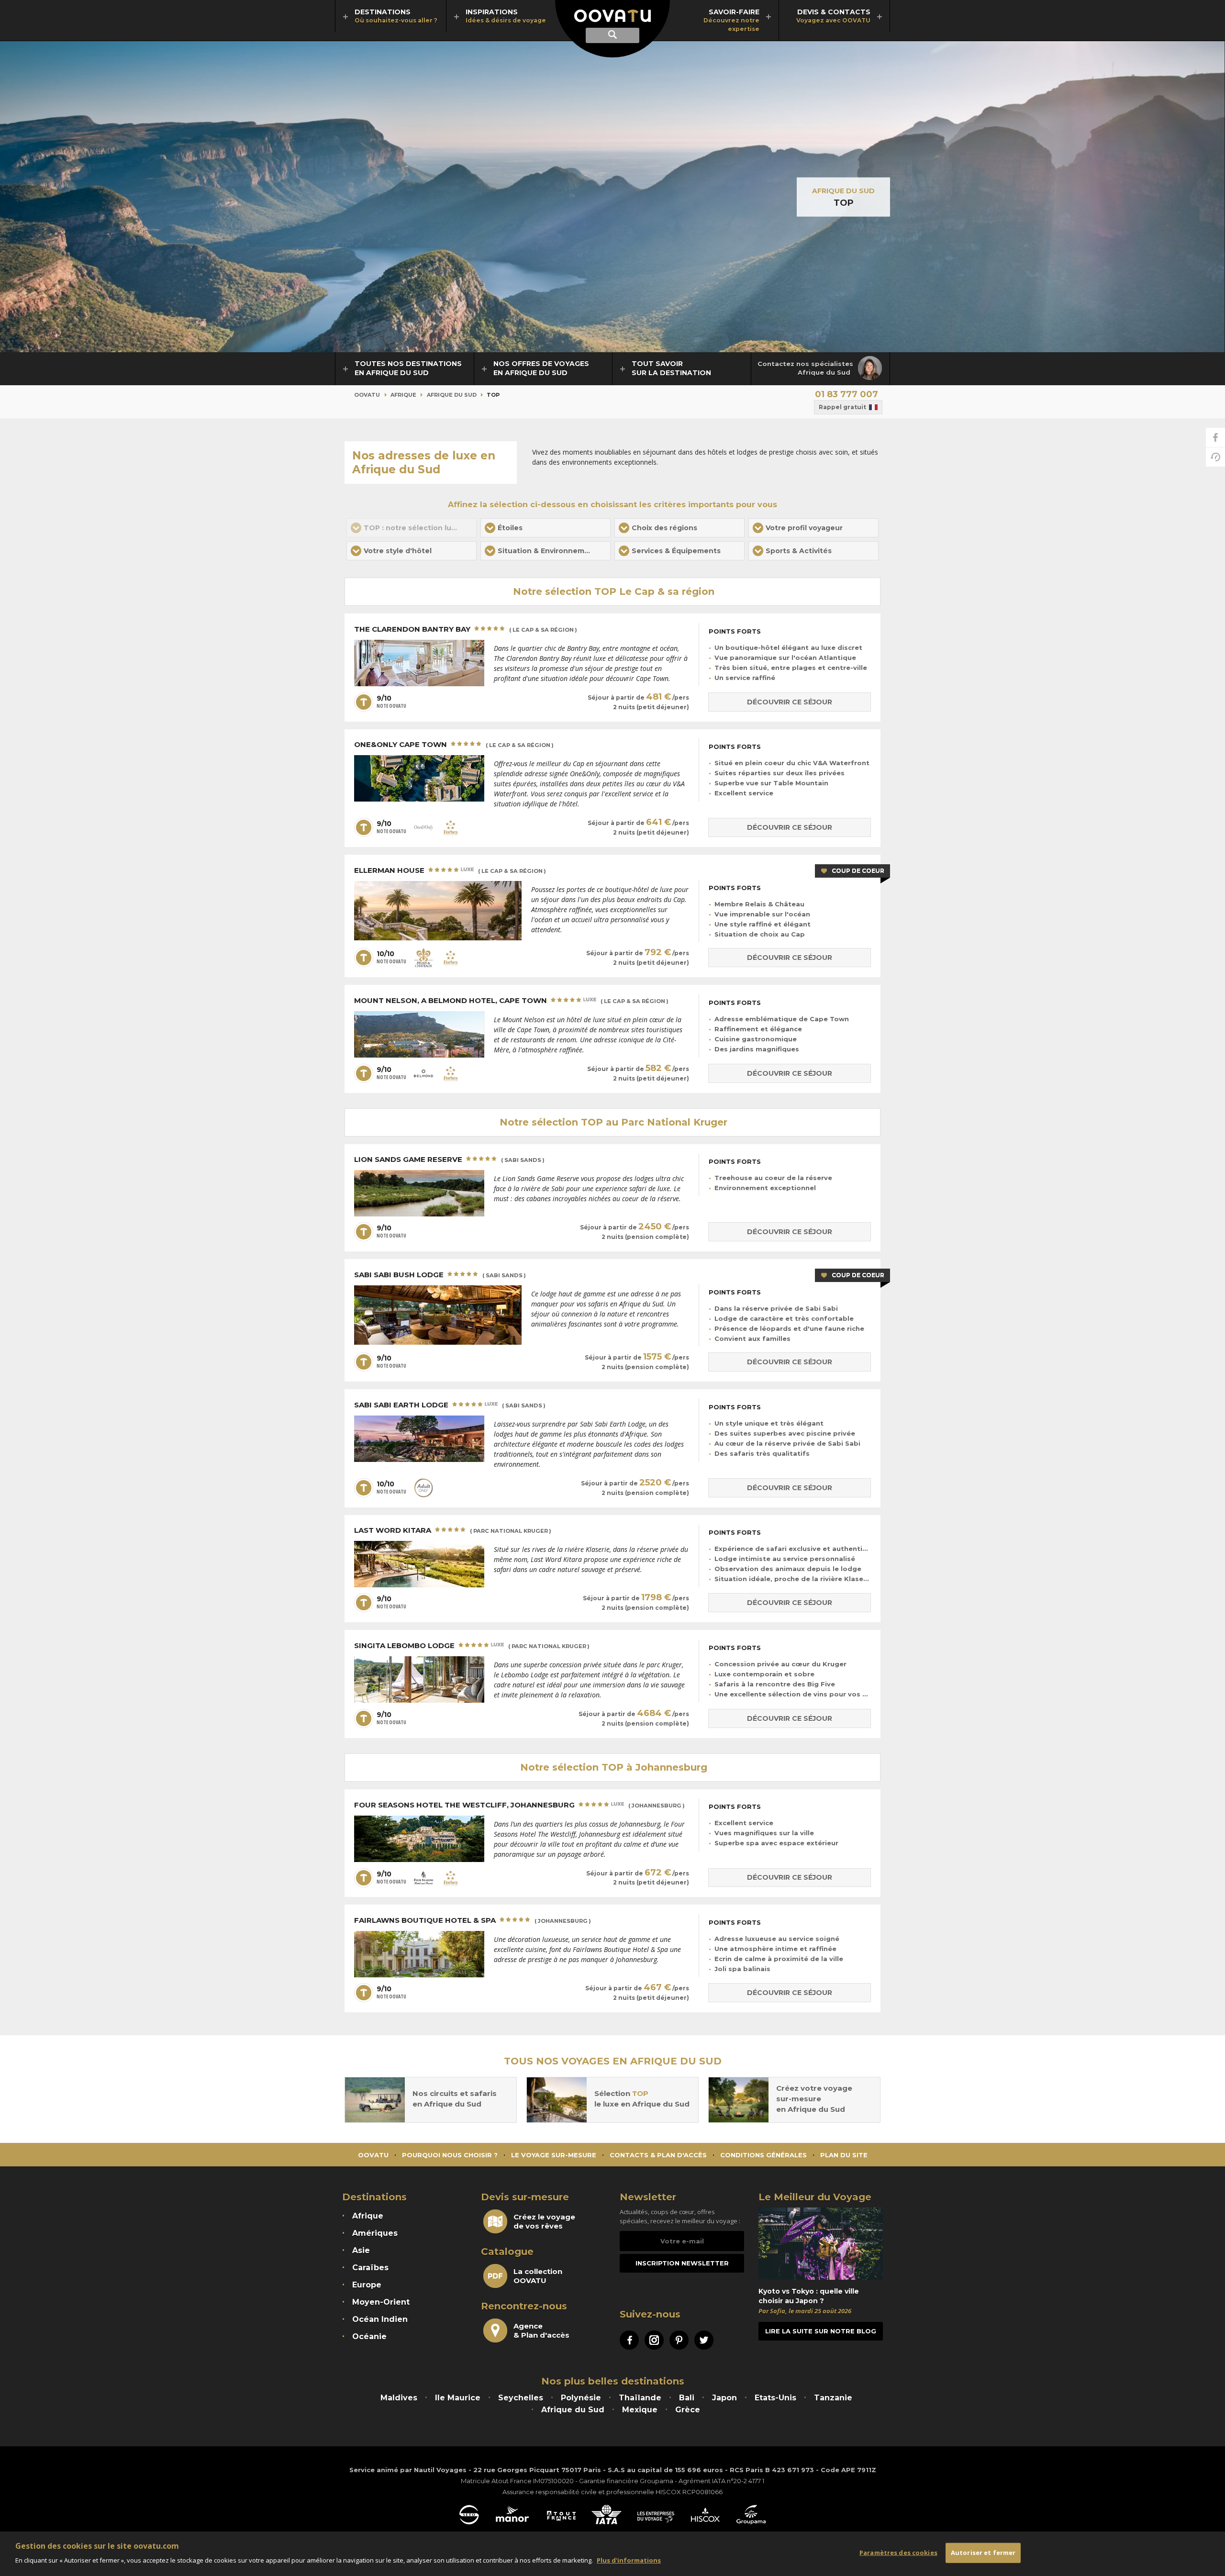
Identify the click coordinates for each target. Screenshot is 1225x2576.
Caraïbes (370, 2268)
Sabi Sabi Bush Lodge (440, 1275)
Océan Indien (380, 2319)
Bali (687, 2398)
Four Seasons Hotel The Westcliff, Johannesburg (519, 1805)
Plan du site (844, 2155)
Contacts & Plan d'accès (658, 2155)
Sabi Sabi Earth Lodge (450, 1405)
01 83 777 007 (846, 394)
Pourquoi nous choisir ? (450, 2155)
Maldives (399, 2398)
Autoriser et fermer (983, 2553)
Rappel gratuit (842, 407)
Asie (361, 2250)
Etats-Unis (775, 2398)
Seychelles (521, 2398)
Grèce (688, 2410)
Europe (367, 2285)
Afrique (403, 395)
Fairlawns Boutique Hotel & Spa (473, 1920)
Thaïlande (640, 2398)
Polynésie (581, 2398)
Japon (724, 2398)
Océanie (369, 2336)
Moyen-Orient (381, 2302)
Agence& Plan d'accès (541, 2331)
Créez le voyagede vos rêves (544, 2221)
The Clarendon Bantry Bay (466, 629)
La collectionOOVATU (538, 2276)
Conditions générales (763, 2155)
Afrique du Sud (843, 191)
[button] (546, 528)
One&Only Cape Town (454, 745)
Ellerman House (450, 870)
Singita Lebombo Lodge (472, 1646)
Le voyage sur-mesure (554, 2155)
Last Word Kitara (453, 1530)
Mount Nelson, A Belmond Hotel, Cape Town (511, 1001)
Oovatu (367, 395)
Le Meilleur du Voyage (815, 2197)
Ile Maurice (458, 2398)
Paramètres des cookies (898, 2553)
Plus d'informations (629, 2560)
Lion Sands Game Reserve (449, 1160)
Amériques (375, 2233)
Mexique (640, 2410)
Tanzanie (833, 2398)
